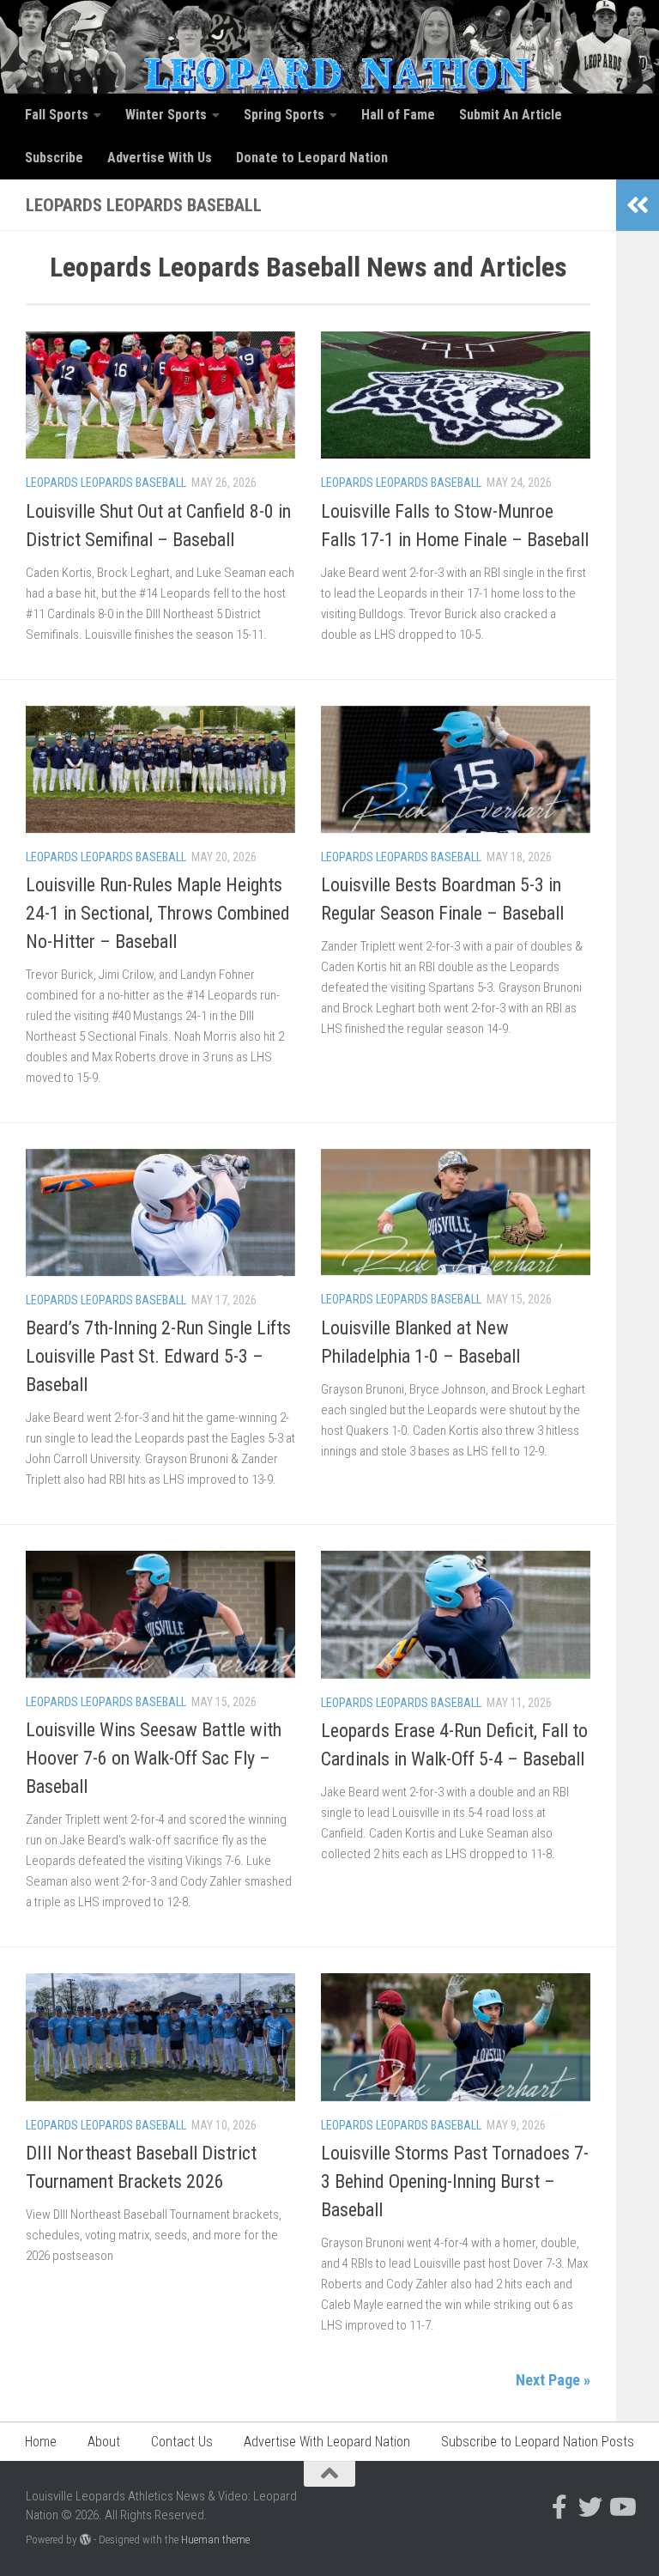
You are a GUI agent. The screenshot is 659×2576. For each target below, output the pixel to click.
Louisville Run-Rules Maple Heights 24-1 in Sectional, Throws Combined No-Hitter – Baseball (158, 913)
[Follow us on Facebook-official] (559, 2507)
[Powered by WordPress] (85, 2540)
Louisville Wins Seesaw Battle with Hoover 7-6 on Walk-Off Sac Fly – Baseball (154, 1758)
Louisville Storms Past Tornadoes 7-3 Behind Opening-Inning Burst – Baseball (455, 2181)
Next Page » (553, 2380)
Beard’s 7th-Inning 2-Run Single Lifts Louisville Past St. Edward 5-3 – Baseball (158, 1356)
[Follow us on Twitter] (590, 2507)
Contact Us (182, 2442)
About (104, 2442)
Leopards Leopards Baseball (106, 483)
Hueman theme (215, 2540)
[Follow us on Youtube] (621, 2507)
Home (41, 2442)
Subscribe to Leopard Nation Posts (538, 2442)
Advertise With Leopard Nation (327, 2442)
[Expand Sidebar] (638, 205)
